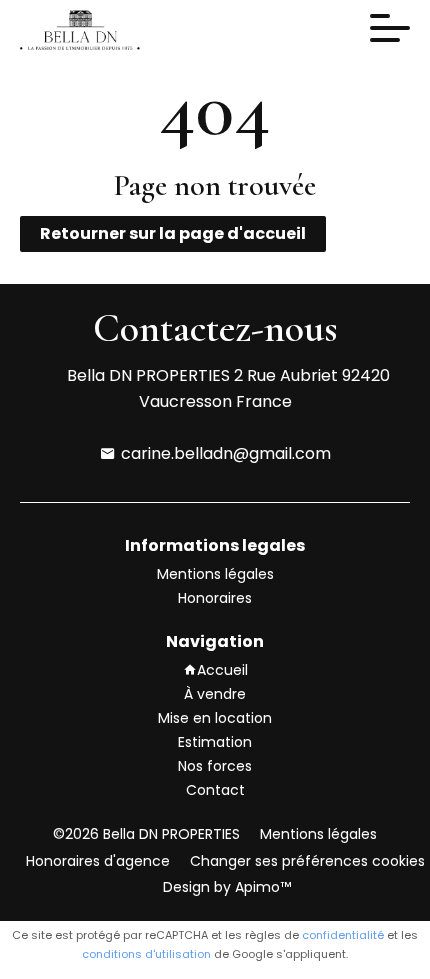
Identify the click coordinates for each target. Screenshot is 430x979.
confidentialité (343, 935)
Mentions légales (318, 834)
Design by (225, 887)
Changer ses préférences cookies (307, 861)
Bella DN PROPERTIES (148, 375)
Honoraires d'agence (98, 861)
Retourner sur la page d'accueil (173, 233)
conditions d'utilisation (146, 954)
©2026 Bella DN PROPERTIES (146, 834)
